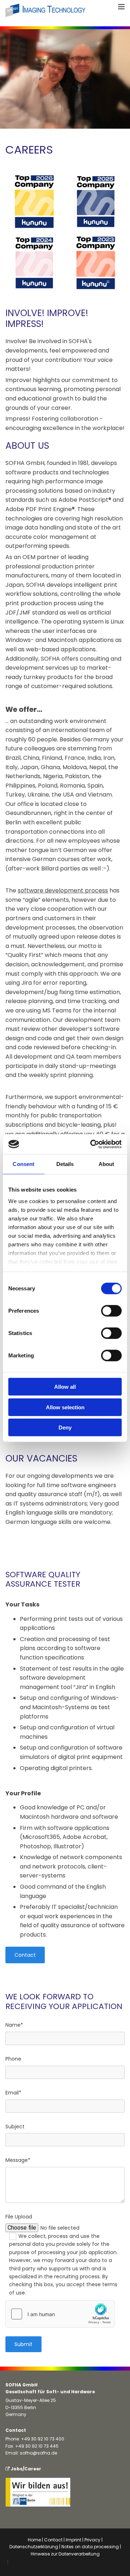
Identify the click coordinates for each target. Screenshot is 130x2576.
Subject (15, 2127)
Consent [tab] (23, 1164)
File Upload (19, 2217)
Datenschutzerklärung (34, 2547)
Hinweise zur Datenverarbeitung (65, 2554)
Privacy (92, 2540)
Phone (13, 2059)
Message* (18, 2160)
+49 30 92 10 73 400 (43, 2439)
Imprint (73, 2540)
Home (34, 2540)
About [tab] (107, 1164)
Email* (13, 2093)
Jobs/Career (23, 2469)
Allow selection (65, 1407)
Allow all (65, 1387)
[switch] (111, 1311)
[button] (25, 1955)
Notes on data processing (90, 2547)
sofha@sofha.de (38, 2453)
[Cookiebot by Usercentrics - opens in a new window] (92, 1144)
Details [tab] (65, 1164)
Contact (53, 2540)
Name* (14, 2025)
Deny (65, 1427)
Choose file (22, 2228)
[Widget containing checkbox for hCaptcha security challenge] (60, 2314)
